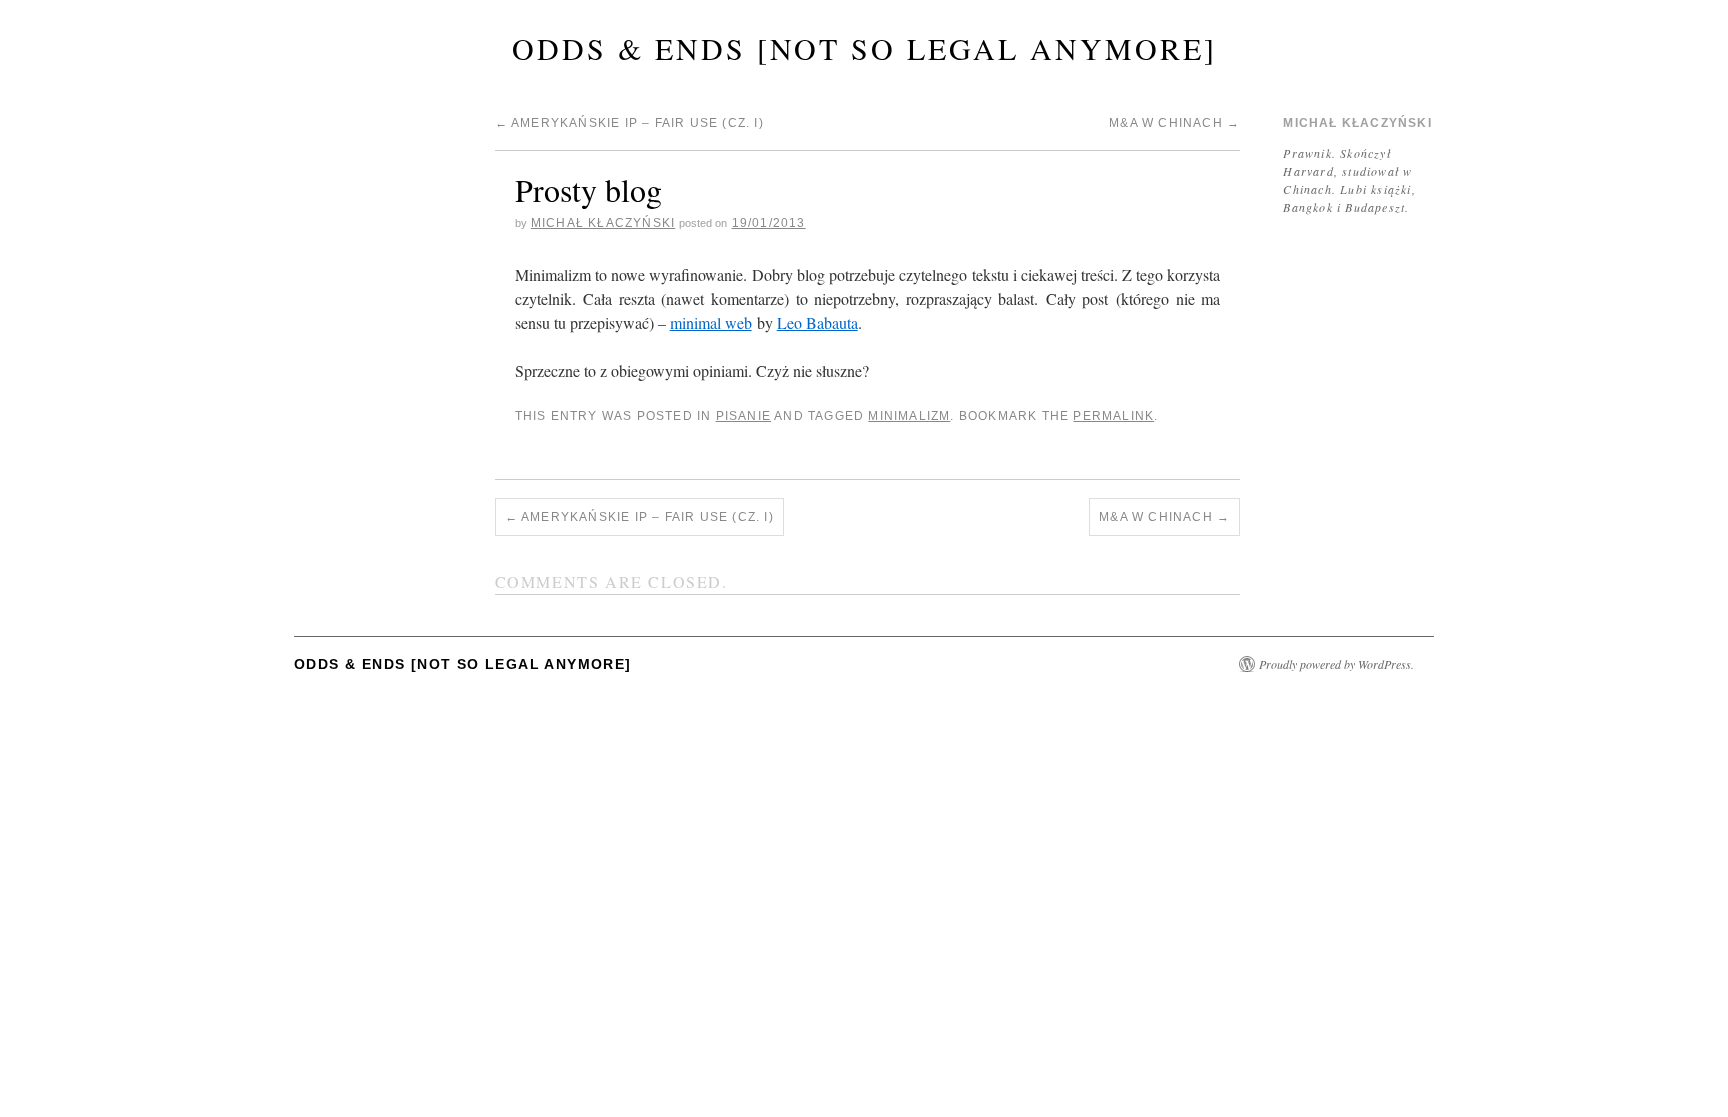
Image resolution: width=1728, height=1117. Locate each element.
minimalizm (909, 416)
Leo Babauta (817, 322)
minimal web (711, 322)
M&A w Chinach (1174, 123)
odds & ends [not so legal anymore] (864, 48)
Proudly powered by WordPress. (1336, 664)
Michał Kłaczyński (603, 223)
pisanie (743, 416)
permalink (1113, 416)
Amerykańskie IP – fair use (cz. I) (629, 123)
